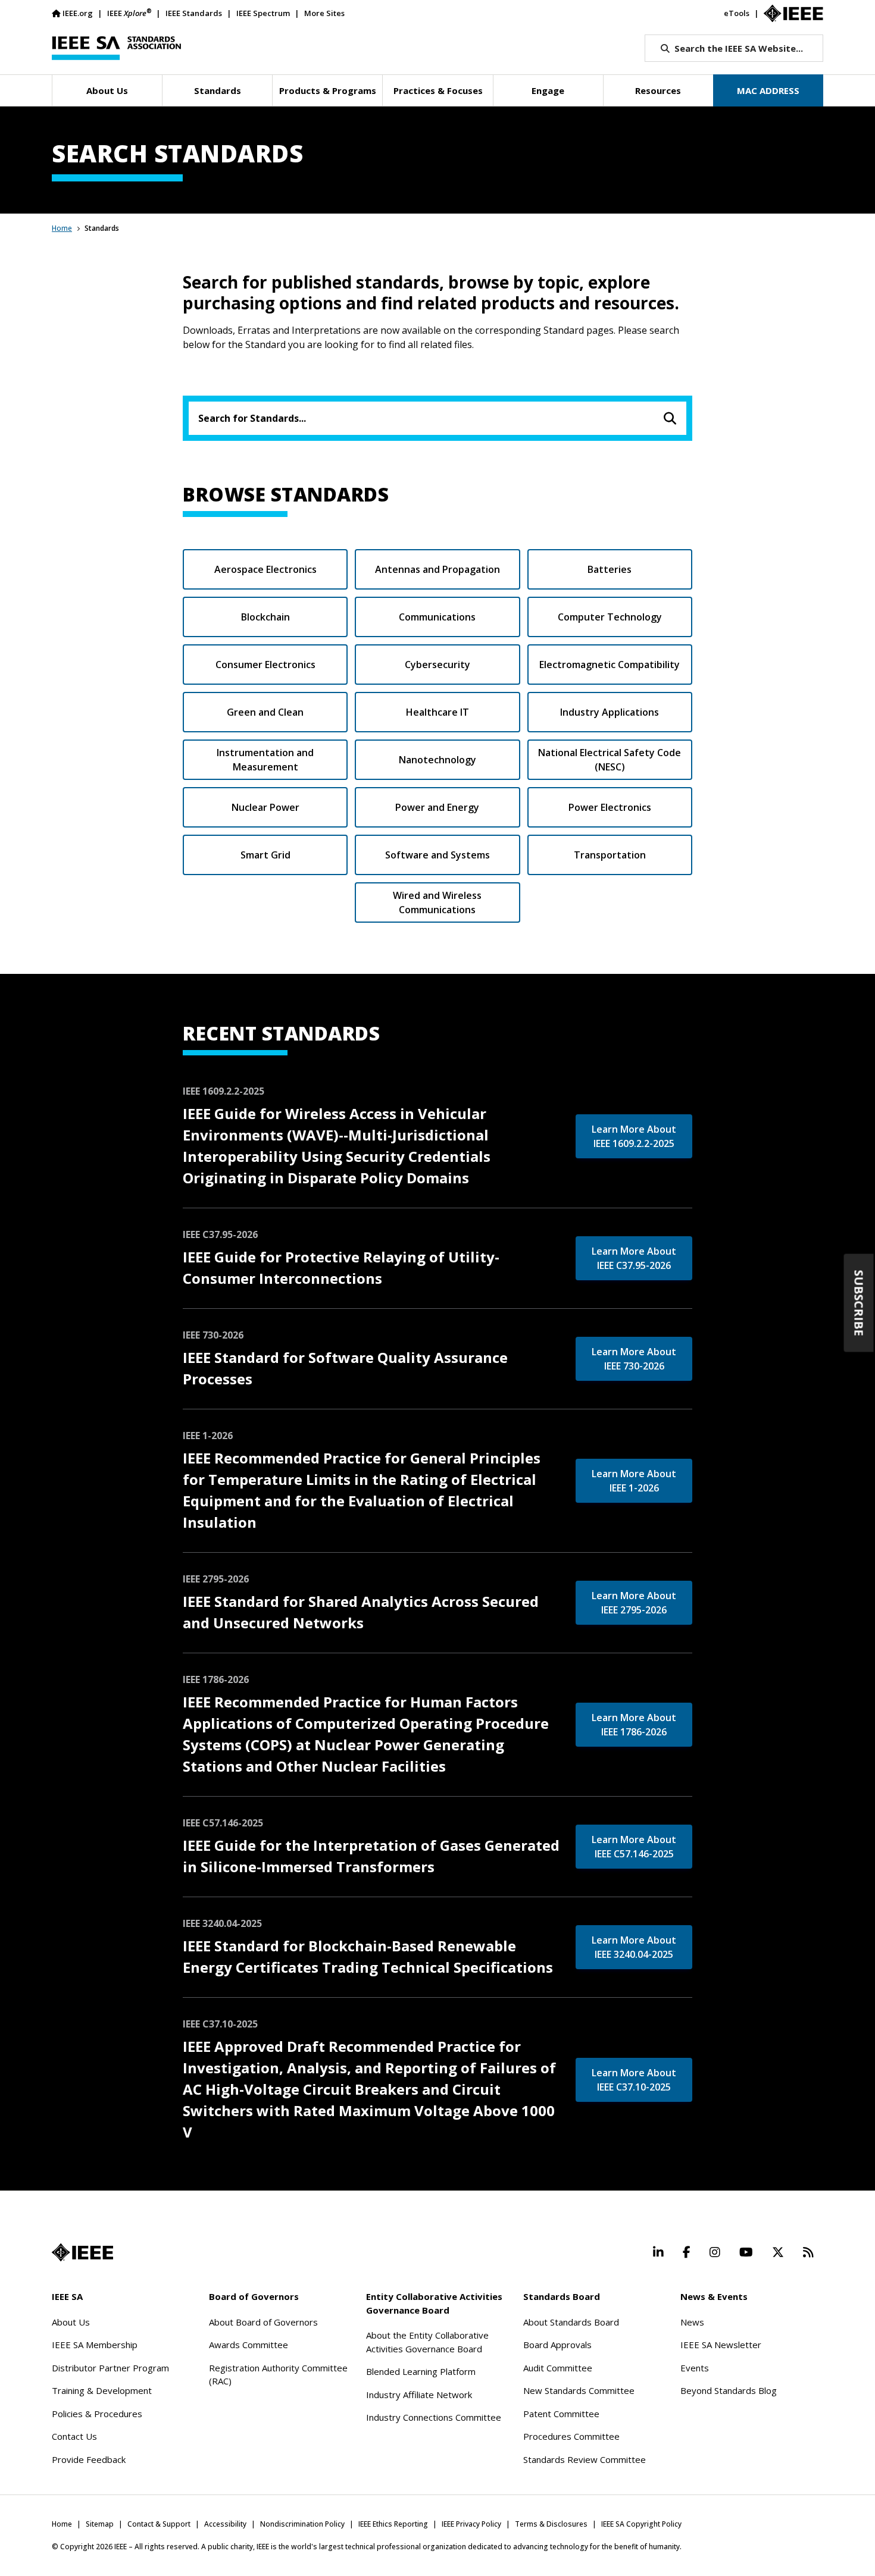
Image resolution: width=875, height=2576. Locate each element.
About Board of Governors (263, 2322)
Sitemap (100, 2524)
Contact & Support (159, 2524)
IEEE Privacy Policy (471, 2524)
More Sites (324, 13)
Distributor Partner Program (110, 2368)
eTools (737, 13)
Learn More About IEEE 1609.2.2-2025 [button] (634, 1136)
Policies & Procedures (97, 2414)
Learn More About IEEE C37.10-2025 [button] (634, 2080)
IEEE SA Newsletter (721, 2345)
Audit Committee (558, 2368)
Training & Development (102, 2390)
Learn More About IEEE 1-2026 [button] (634, 1481)
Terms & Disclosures (551, 2524)
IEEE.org (78, 13)
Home (62, 228)
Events (695, 2368)
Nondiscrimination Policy (302, 2524)
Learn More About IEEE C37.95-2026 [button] (634, 1258)
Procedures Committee (571, 2436)
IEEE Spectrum (263, 13)
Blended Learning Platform (421, 2371)
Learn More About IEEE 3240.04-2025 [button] (634, 1947)
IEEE (129, 13)
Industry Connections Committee (434, 2417)
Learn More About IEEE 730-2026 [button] (634, 1359)
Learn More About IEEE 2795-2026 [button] (634, 1603)
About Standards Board (571, 2322)
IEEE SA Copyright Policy (641, 2524)
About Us (71, 2322)
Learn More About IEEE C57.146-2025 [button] (634, 1847)
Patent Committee (561, 2414)
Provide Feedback (89, 2459)
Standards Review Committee (585, 2459)
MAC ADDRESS (768, 90)
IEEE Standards (194, 13)
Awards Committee (249, 2345)
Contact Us (74, 2436)
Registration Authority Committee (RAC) (278, 2375)
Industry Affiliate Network (419, 2395)
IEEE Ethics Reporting (393, 2524)
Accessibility (225, 2524)
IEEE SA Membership (95, 2345)
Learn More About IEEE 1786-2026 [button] (634, 1725)
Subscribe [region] (859, 1303)
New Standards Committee (579, 2390)
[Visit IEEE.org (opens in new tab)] (82, 2252)
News (692, 2322)
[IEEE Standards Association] (116, 48)
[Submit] (670, 418)
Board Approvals (557, 2345)
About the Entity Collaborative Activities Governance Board (427, 2342)
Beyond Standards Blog (729, 2390)
